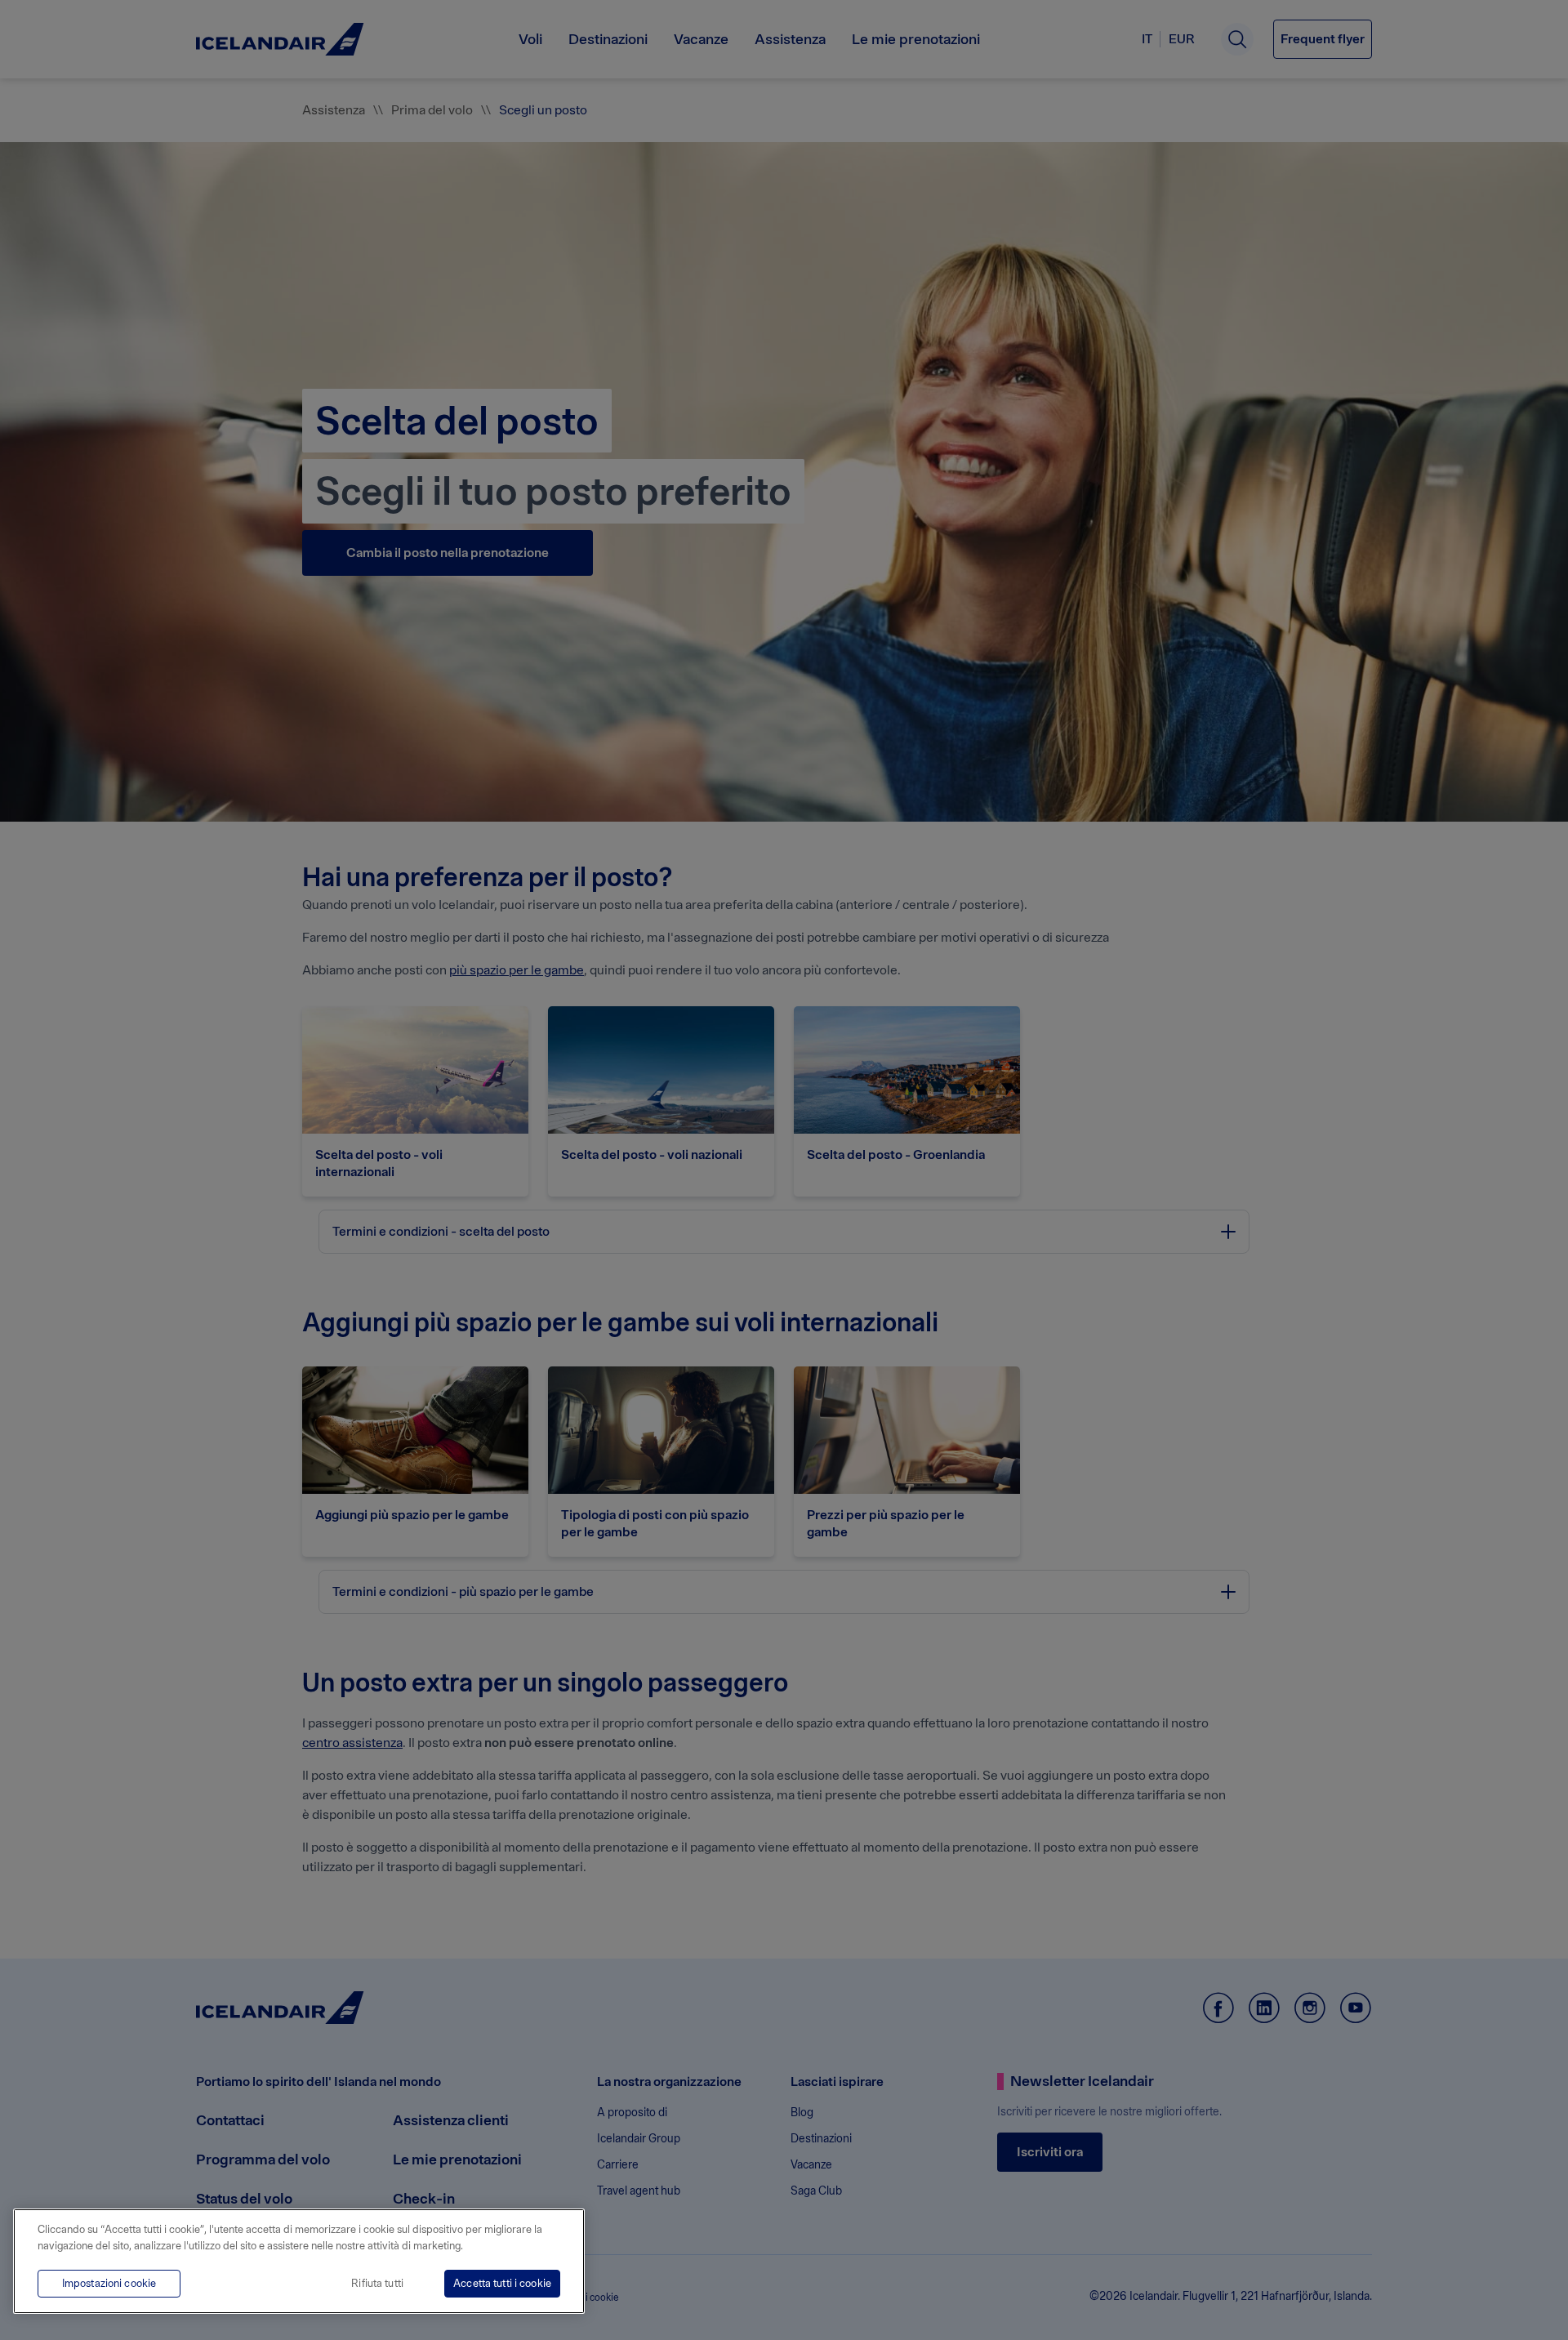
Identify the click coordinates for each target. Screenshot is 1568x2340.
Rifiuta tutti (377, 2283)
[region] (299, 2261)
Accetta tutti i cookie (502, 2283)
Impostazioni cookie (109, 2283)
